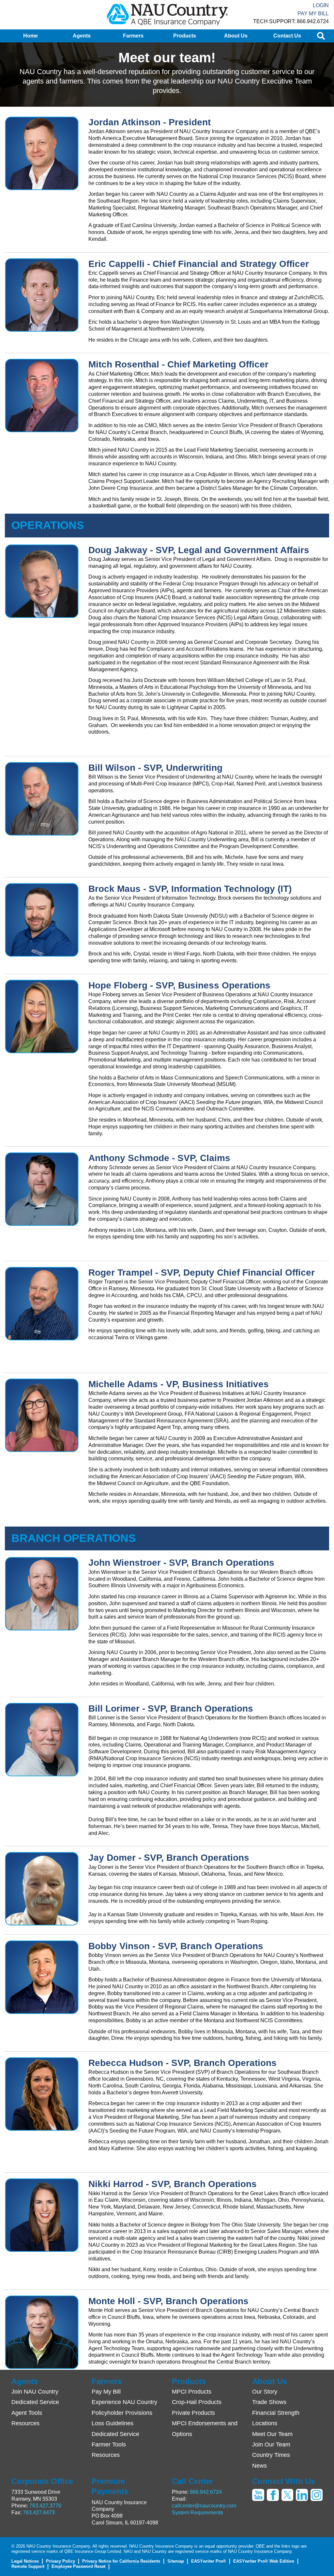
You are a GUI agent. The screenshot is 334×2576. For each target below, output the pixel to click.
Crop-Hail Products (197, 2402)
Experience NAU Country (124, 2402)
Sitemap (176, 2561)
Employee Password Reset (78, 2566)
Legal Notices (25, 2561)
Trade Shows (269, 2402)
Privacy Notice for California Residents (121, 2561)
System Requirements (197, 2513)
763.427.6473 (39, 2513)
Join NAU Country (35, 2392)
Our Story (265, 2392)
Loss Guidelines (113, 2423)
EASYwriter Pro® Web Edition (264, 2561)
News (259, 2466)
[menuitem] (30, 36)
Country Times (271, 2455)
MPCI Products (192, 2392)
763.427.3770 (45, 2506)
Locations (265, 2423)
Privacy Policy (61, 2561)
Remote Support (28, 2566)
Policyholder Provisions (122, 2413)
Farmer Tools (109, 2444)
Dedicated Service (35, 2402)
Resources (25, 2423)
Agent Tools (27, 2413)
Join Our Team (271, 2444)
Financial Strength (276, 2413)
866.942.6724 (206, 2492)
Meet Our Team (272, 2434)
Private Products (193, 2413)
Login (321, 5)
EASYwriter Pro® (209, 2561)
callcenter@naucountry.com (204, 2506)
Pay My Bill (313, 14)
